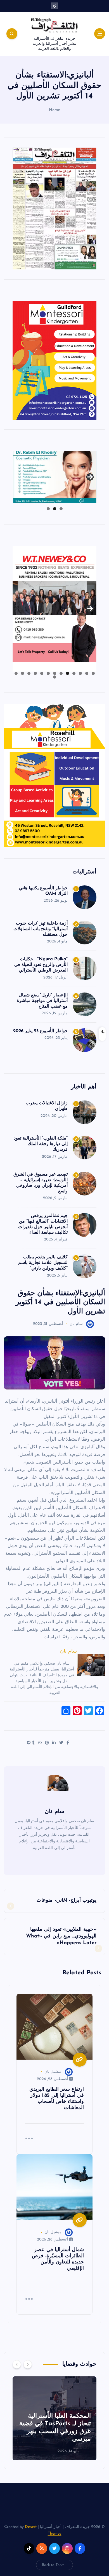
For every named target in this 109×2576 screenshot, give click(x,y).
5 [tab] (67, 673)
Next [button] (90, 475)
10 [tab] (35, 673)
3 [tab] (48, 509)
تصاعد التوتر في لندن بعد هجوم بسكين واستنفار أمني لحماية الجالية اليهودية (55, 2431)
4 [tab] (74, 673)
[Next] (28, 2364)
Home (55, 110)
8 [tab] (48, 673)
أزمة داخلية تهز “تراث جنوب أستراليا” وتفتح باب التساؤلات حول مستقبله (41, 929)
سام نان (76, 1324)
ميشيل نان (53, 2072)
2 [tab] (55, 509)
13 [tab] (16, 673)
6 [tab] (61, 673)
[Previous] (17, 2364)
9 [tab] (42, 673)
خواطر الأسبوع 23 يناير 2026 (41, 1031)
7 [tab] (55, 673)
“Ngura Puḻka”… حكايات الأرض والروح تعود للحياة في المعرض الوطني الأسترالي (41, 965)
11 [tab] (29, 673)
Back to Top (52, 2565)
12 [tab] (22, 673)
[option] (54, 2418)
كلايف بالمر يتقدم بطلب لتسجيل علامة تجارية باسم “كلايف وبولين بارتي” (43, 1263)
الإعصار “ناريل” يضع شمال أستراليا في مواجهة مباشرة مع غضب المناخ (42, 1001)
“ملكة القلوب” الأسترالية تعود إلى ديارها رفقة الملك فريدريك (41, 1144)
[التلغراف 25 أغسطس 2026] (54, 208)
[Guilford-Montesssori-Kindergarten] (54, 360)
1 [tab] (61, 509)
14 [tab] (54, 677)
